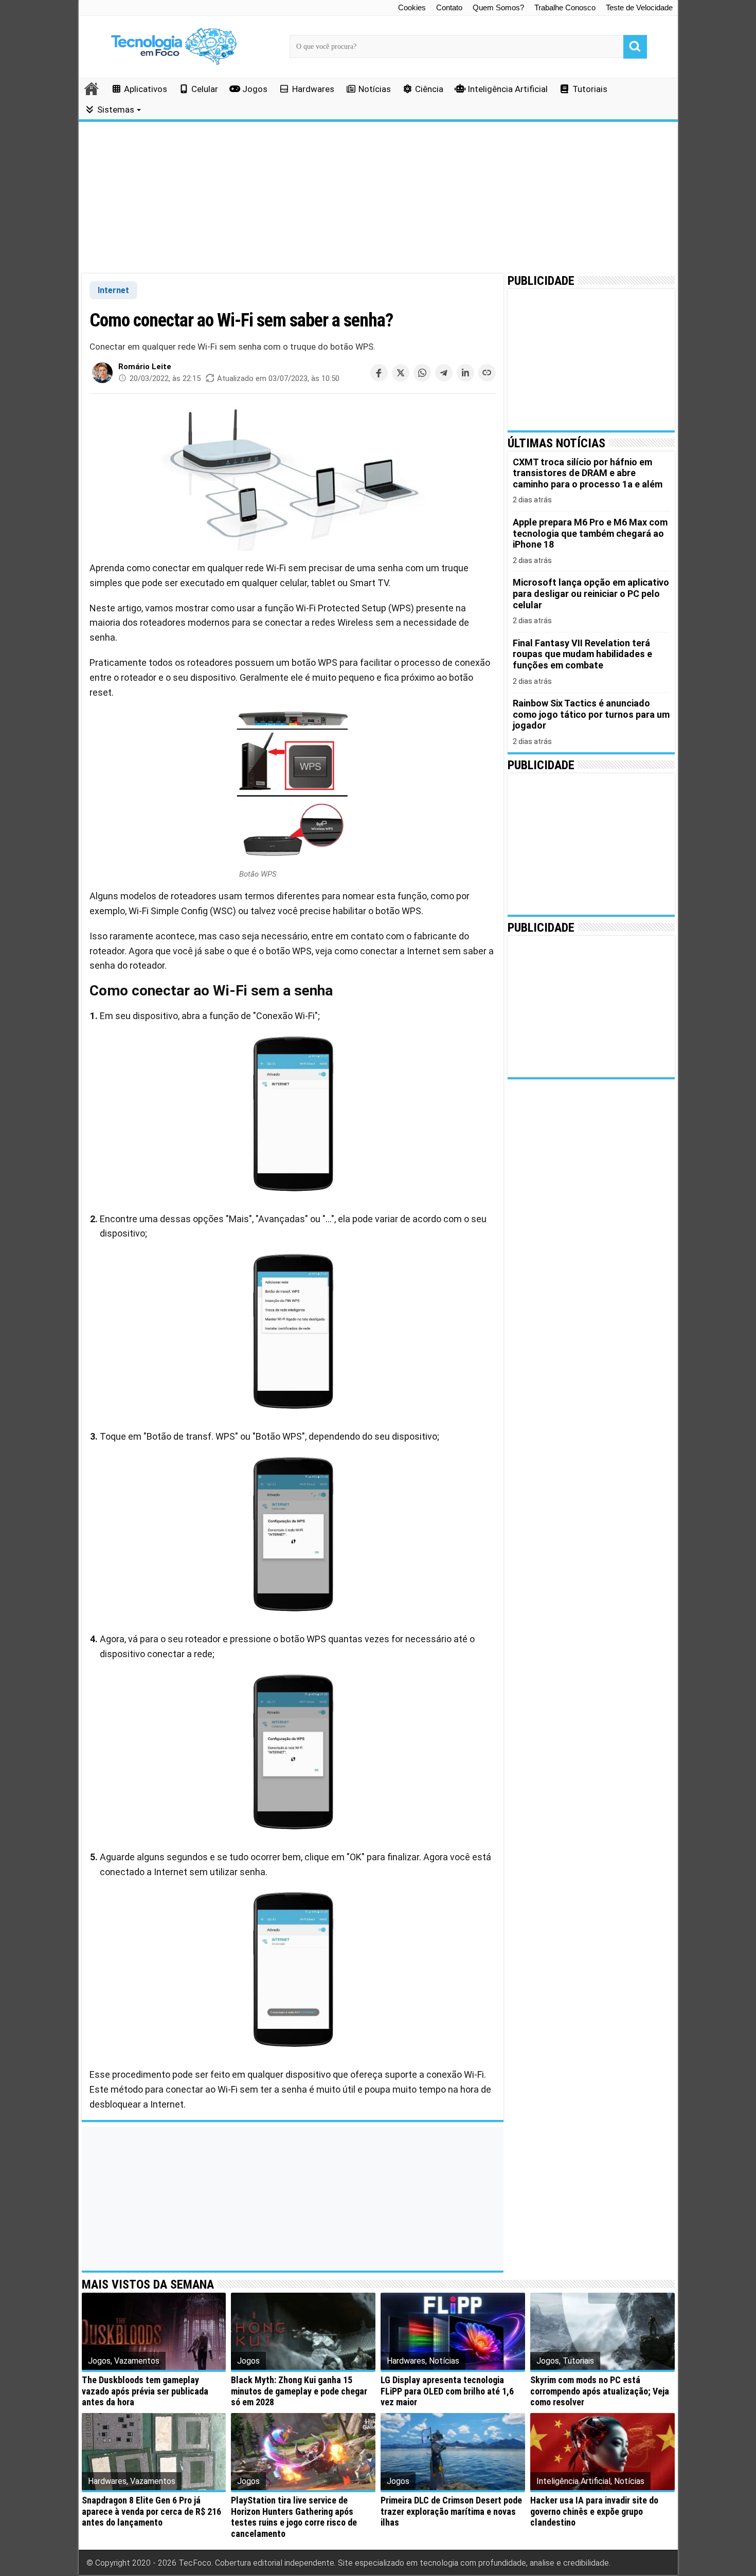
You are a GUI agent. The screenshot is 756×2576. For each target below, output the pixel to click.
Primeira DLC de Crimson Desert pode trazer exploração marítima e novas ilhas (451, 2511)
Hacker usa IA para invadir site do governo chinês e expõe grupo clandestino (594, 2511)
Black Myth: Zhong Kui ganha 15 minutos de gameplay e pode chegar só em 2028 (299, 2391)
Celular (205, 89)
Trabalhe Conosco (565, 7)
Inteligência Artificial (508, 89)
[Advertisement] (378, 198)
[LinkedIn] (465, 373)
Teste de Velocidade (639, 7)
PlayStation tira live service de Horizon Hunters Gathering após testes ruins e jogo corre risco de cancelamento (294, 2517)
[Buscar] (635, 47)
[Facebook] (379, 373)
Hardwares (313, 89)
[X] (401, 373)
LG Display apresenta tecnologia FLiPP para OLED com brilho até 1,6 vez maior (447, 2391)
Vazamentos (137, 2361)
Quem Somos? (498, 7)
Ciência (429, 89)
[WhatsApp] (422, 373)
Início (92, 88)
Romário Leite (145, 367)
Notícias (375, 89)
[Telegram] (444, 373)
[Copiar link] (487, 373)
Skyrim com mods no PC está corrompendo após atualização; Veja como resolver (600, 2391)
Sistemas (116, 110)
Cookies (412, 7)
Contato (449, 7)
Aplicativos (146, 89)
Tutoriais (590, 89)
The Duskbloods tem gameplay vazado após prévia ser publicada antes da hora (145, 2391)
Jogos (255, 89)
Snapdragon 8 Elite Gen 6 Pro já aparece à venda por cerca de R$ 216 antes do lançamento (151, 2511)
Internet (113, 290)
